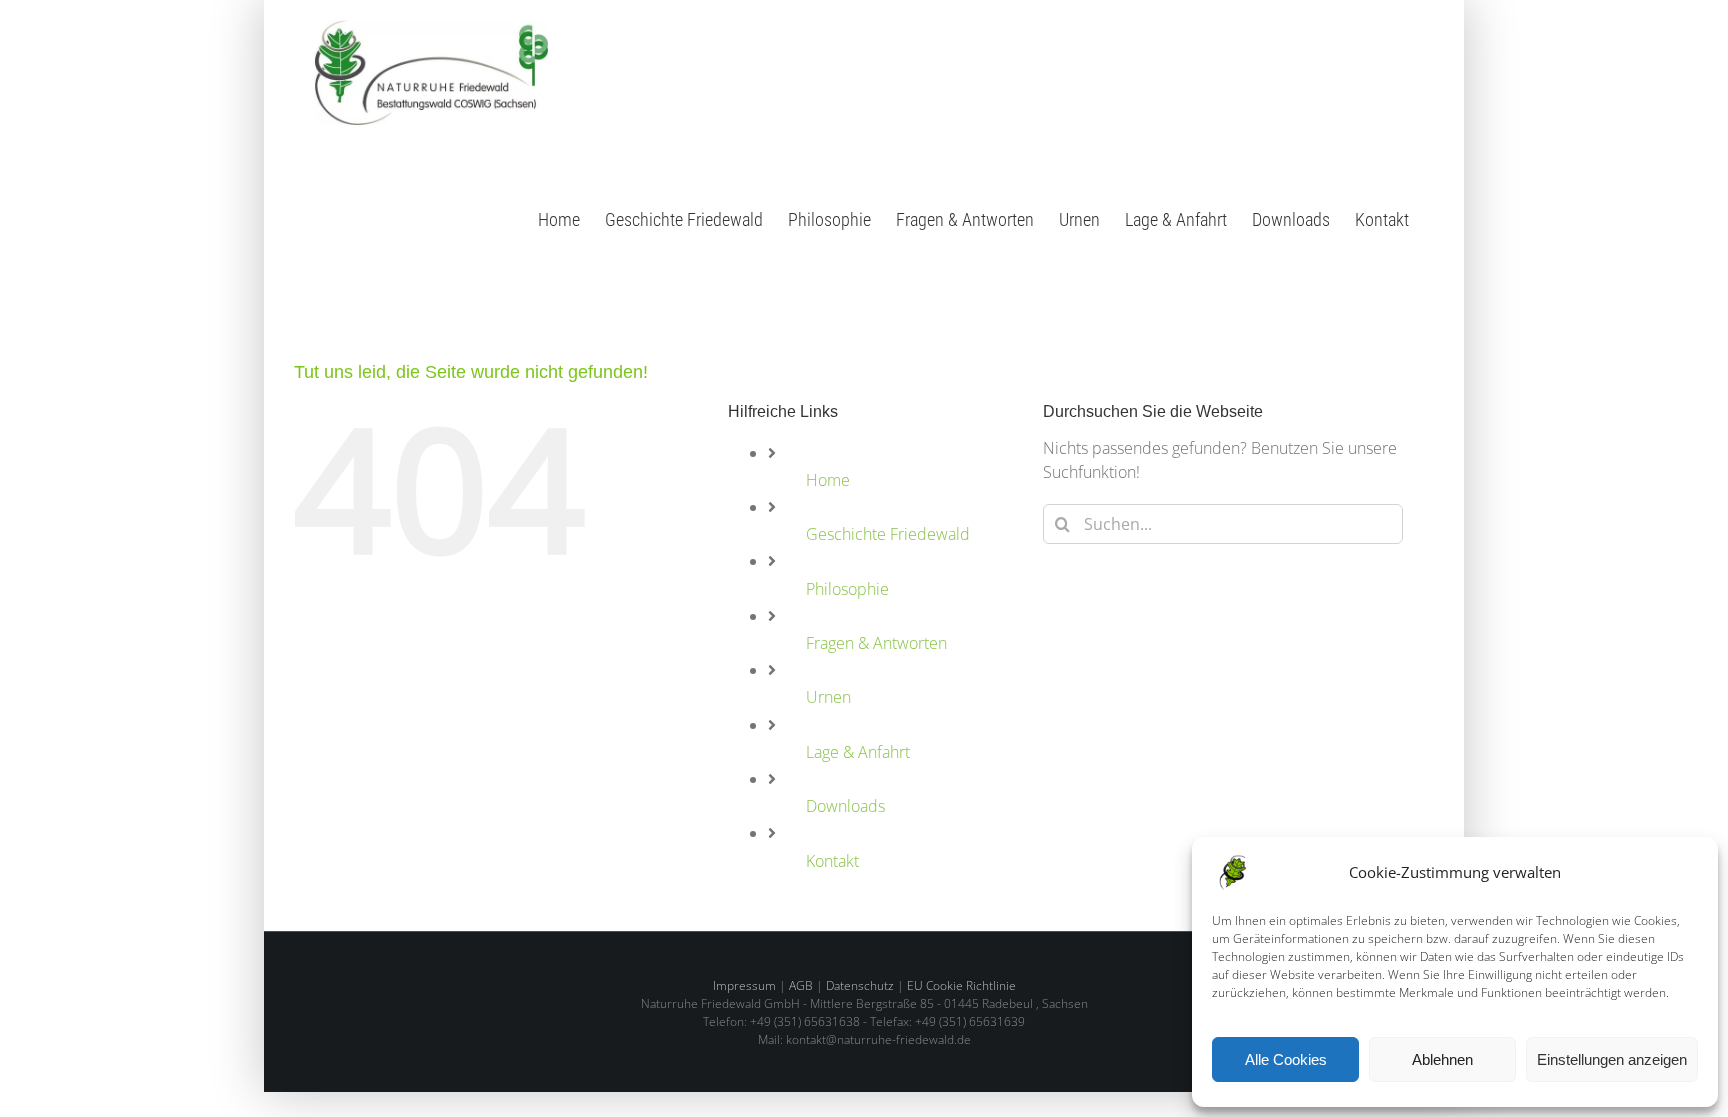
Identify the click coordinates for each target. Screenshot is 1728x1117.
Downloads (845, 806)
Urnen (828, 697)
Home (828, 480)
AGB (801, 985)
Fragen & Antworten (876, 643)
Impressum (744, 985)
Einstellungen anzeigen (1612, 1059)
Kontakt (832, 861)
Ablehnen (1442, 1059)
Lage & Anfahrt (858, 752)
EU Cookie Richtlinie (961, 985)
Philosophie (847, 589)
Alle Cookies (1286, 1059)
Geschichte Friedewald (888, 534)
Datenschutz (860, 985)
